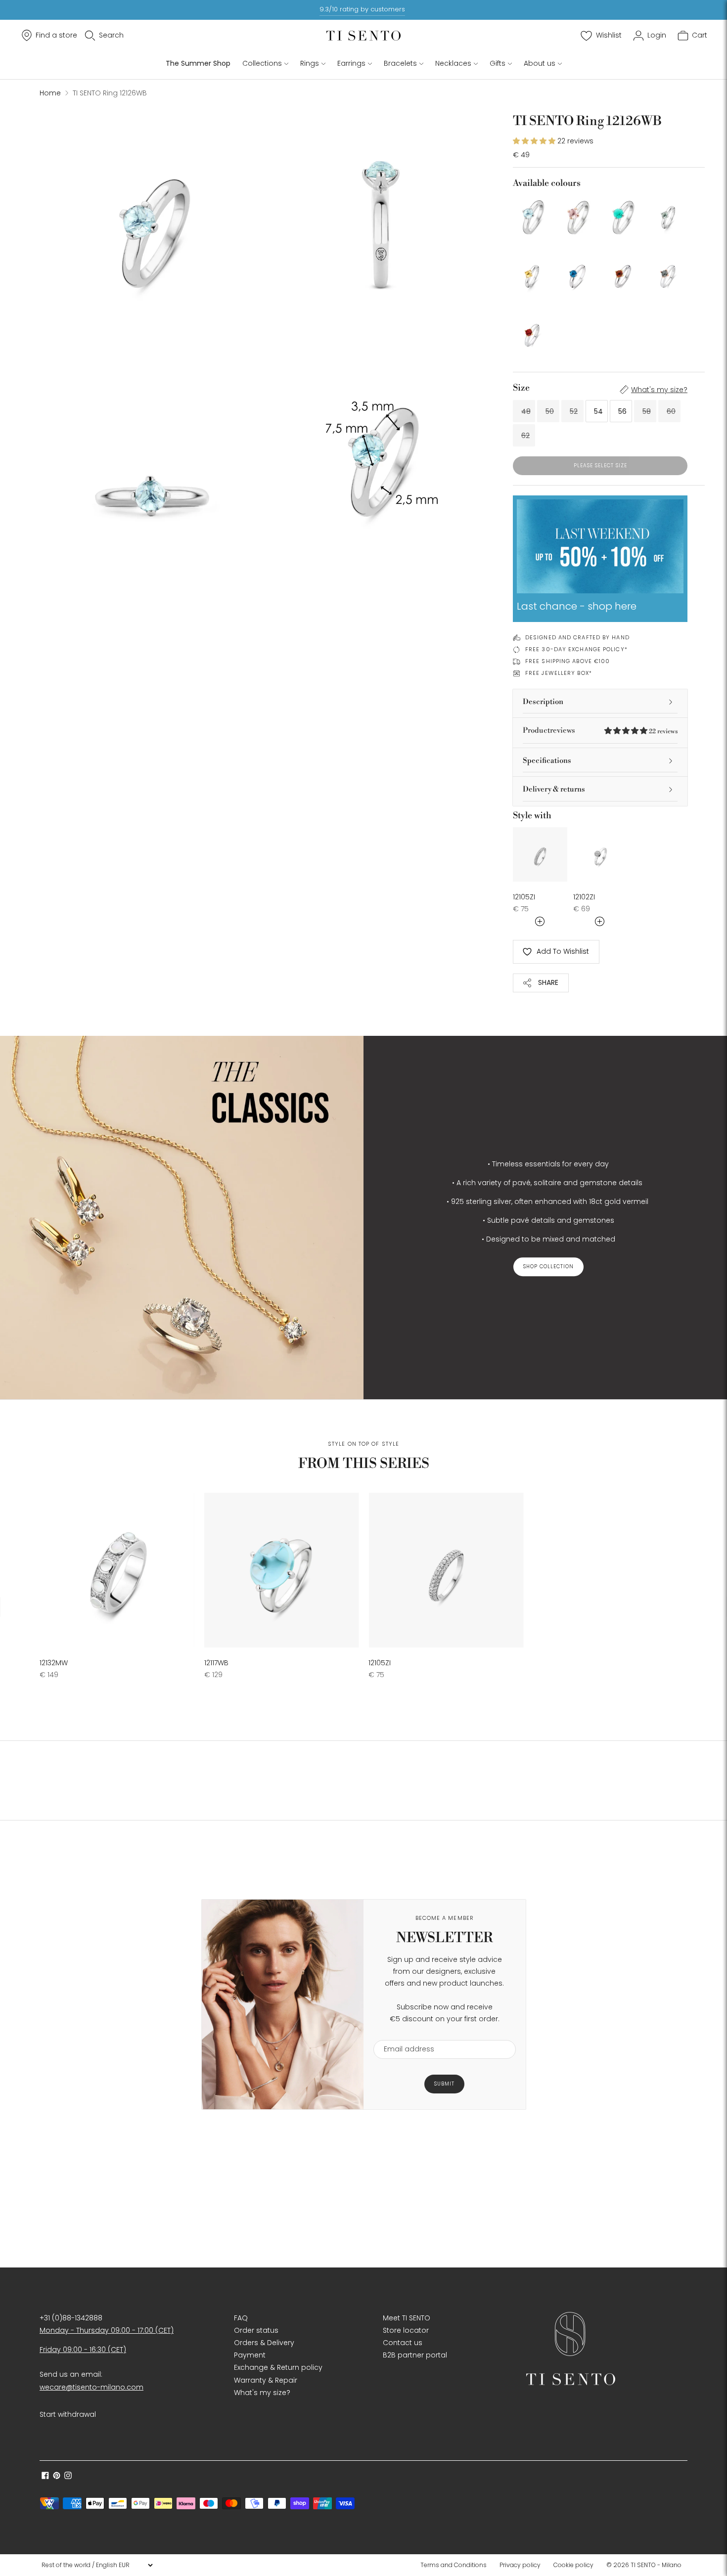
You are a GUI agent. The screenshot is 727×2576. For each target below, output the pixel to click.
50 (550, 411)
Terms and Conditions (454, 2565)
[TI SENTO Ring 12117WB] (282, 1570)
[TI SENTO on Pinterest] (57, 2477)
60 (671, 411)
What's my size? (659, 390)
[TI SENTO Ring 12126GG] (668, 215)
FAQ (241, 2318)
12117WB (216, 1663)
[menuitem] (456, 2565)
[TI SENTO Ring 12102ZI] (600, 854)
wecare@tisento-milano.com (91, 2387)
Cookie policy (573, 2565)
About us (540, 63)
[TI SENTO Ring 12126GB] (668, 274)
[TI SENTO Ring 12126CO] (623, 274)
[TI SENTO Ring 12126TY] (532, 274)
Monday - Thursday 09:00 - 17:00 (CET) (107, 2330)
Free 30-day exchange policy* (576, 649)
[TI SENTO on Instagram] (68, 2477)
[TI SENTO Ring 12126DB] (577, 274)
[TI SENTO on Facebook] (45, 2477)
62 (525, 436)
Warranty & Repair (266, 2380)
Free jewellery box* (559, 673)
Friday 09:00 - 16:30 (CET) (83, 2350)
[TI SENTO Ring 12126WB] (532, 215)
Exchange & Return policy (278, 2367)
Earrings (351, 63)
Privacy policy (520, 2565)
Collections (262, 63)
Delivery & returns (554, 789)
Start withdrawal (68, 2414)
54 (598, 411)
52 (574, 411)
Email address (404, 2034)
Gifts (498, 63)
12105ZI (524, 897)
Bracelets (400, 63)
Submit (444, 2084)
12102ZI (584, 897)
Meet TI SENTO (407, 2318)
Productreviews (600, 731)
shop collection (548, 1266)
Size (521, 388)
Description (543, 702)
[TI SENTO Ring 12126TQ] (623, 215)
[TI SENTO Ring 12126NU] (577, 215)
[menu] (97, 2565)
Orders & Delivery (264, 2343)
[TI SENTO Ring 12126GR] (532, 333)
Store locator (406, 2330)
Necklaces (453, 63)
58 (647, 411)
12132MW (54, 1663)
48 (526, 411)
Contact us (403, 2343)
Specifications (547, 761)
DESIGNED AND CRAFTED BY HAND (577, 637)
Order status (256, 2330)
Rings (310, 63)
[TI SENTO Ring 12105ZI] (540, 854)
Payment (250, 2355)
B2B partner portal (415, 2355)
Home (50, 93)
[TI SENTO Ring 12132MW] (117, 1570)
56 (622, 411)
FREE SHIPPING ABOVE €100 (568, 661)
